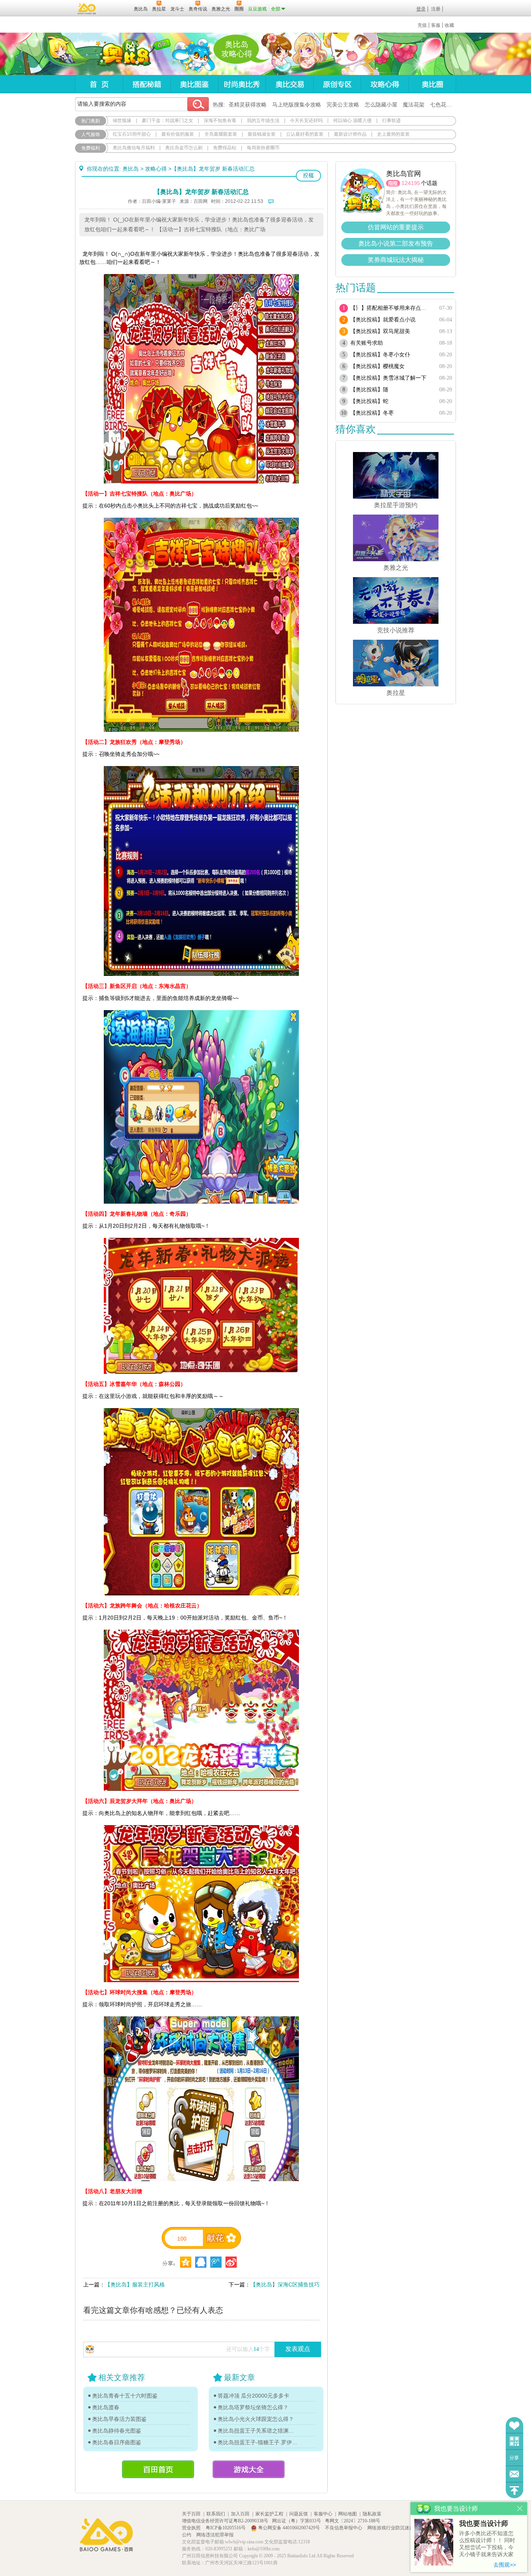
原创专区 (337, 84)
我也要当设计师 (484, 2524)
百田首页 (158, 2469)
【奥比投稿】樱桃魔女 (377, 366)
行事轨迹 (391, 120)
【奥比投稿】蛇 (369, 401)
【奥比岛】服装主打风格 (135, 2285)
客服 (436, 25)
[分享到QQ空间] (201, 2262)
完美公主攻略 (343, 105)
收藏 (449, 25)
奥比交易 (289, 84)
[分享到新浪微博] (231, 2262)
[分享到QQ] (186, 2262)
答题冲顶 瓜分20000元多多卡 (253, 2396)
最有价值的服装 (178, 134)
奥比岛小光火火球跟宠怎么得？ (256, 2419)
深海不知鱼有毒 (220, 120)
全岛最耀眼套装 (221, 134)
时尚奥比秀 (242, 84)
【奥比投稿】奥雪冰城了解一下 (388, 378)
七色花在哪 (444, 105)
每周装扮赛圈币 (263, 148)
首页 (99, 84)
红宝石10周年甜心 (132, 134)
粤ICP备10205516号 (226, 2528)
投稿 (308, 176)
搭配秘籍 (147, 84)
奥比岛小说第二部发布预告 (396, 243)
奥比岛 (123, 54)
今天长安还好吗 (306, 120)
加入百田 (240, 2514)
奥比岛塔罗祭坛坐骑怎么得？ (253, 2407)
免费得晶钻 (225, 148)
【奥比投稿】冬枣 (372, 413)
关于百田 (191, 2514)
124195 (411, 183)
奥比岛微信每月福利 (134, 148)
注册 (436, 9)
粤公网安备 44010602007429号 (289, 2528)
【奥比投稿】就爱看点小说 (383, 320)
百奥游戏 (87, 9)
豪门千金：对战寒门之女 (168, 120)
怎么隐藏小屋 (381, 105)
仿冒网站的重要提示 (396, 227)
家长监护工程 (269, 2514)
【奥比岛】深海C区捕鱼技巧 (285, 2285)
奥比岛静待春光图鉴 (117, 2431)
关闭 (520, 2509)
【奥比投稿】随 (369, 390)
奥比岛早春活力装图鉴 (119, 2419)
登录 (421, 9)
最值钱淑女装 (262, 134)
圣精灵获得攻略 (248, 105)
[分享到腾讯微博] (216, 2262)
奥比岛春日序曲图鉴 (117, 2442)
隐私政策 (372, 2514)
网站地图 (348, 2514)
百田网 (116, 8)
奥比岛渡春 (106, 2407)
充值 (422, 25)
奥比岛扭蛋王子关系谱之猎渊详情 (258, 2431)
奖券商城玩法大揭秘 (396, 260)
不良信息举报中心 (344, 2528)
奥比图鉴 (194, 84)
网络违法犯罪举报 (215, 2535)
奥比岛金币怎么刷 (184, 148)
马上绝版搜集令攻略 (297, 105)
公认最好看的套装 (305, 134)
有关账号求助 (367, 343)
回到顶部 (514, 2490)
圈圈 (393, 183)
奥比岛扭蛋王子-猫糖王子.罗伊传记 (258, 2442)
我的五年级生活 (263, 120)
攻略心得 (385, 84)
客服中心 (323, 2514)
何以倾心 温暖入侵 (352, 120)
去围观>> (505, 2565)
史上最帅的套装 (393, 134)
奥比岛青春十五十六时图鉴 (125, 2396)
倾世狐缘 (122, 120)
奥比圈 (432, 84)
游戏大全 (249, 2469)
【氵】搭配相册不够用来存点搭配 (391, 308)
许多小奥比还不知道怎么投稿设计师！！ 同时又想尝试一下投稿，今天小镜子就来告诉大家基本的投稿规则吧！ (487, 2544)
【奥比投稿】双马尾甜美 (380, 331)
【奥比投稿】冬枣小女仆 (380, 355)
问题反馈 (514, 2474)
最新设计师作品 (350, 134)
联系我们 (216, 2514)
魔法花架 (414, 105)
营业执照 (192, 2528)
